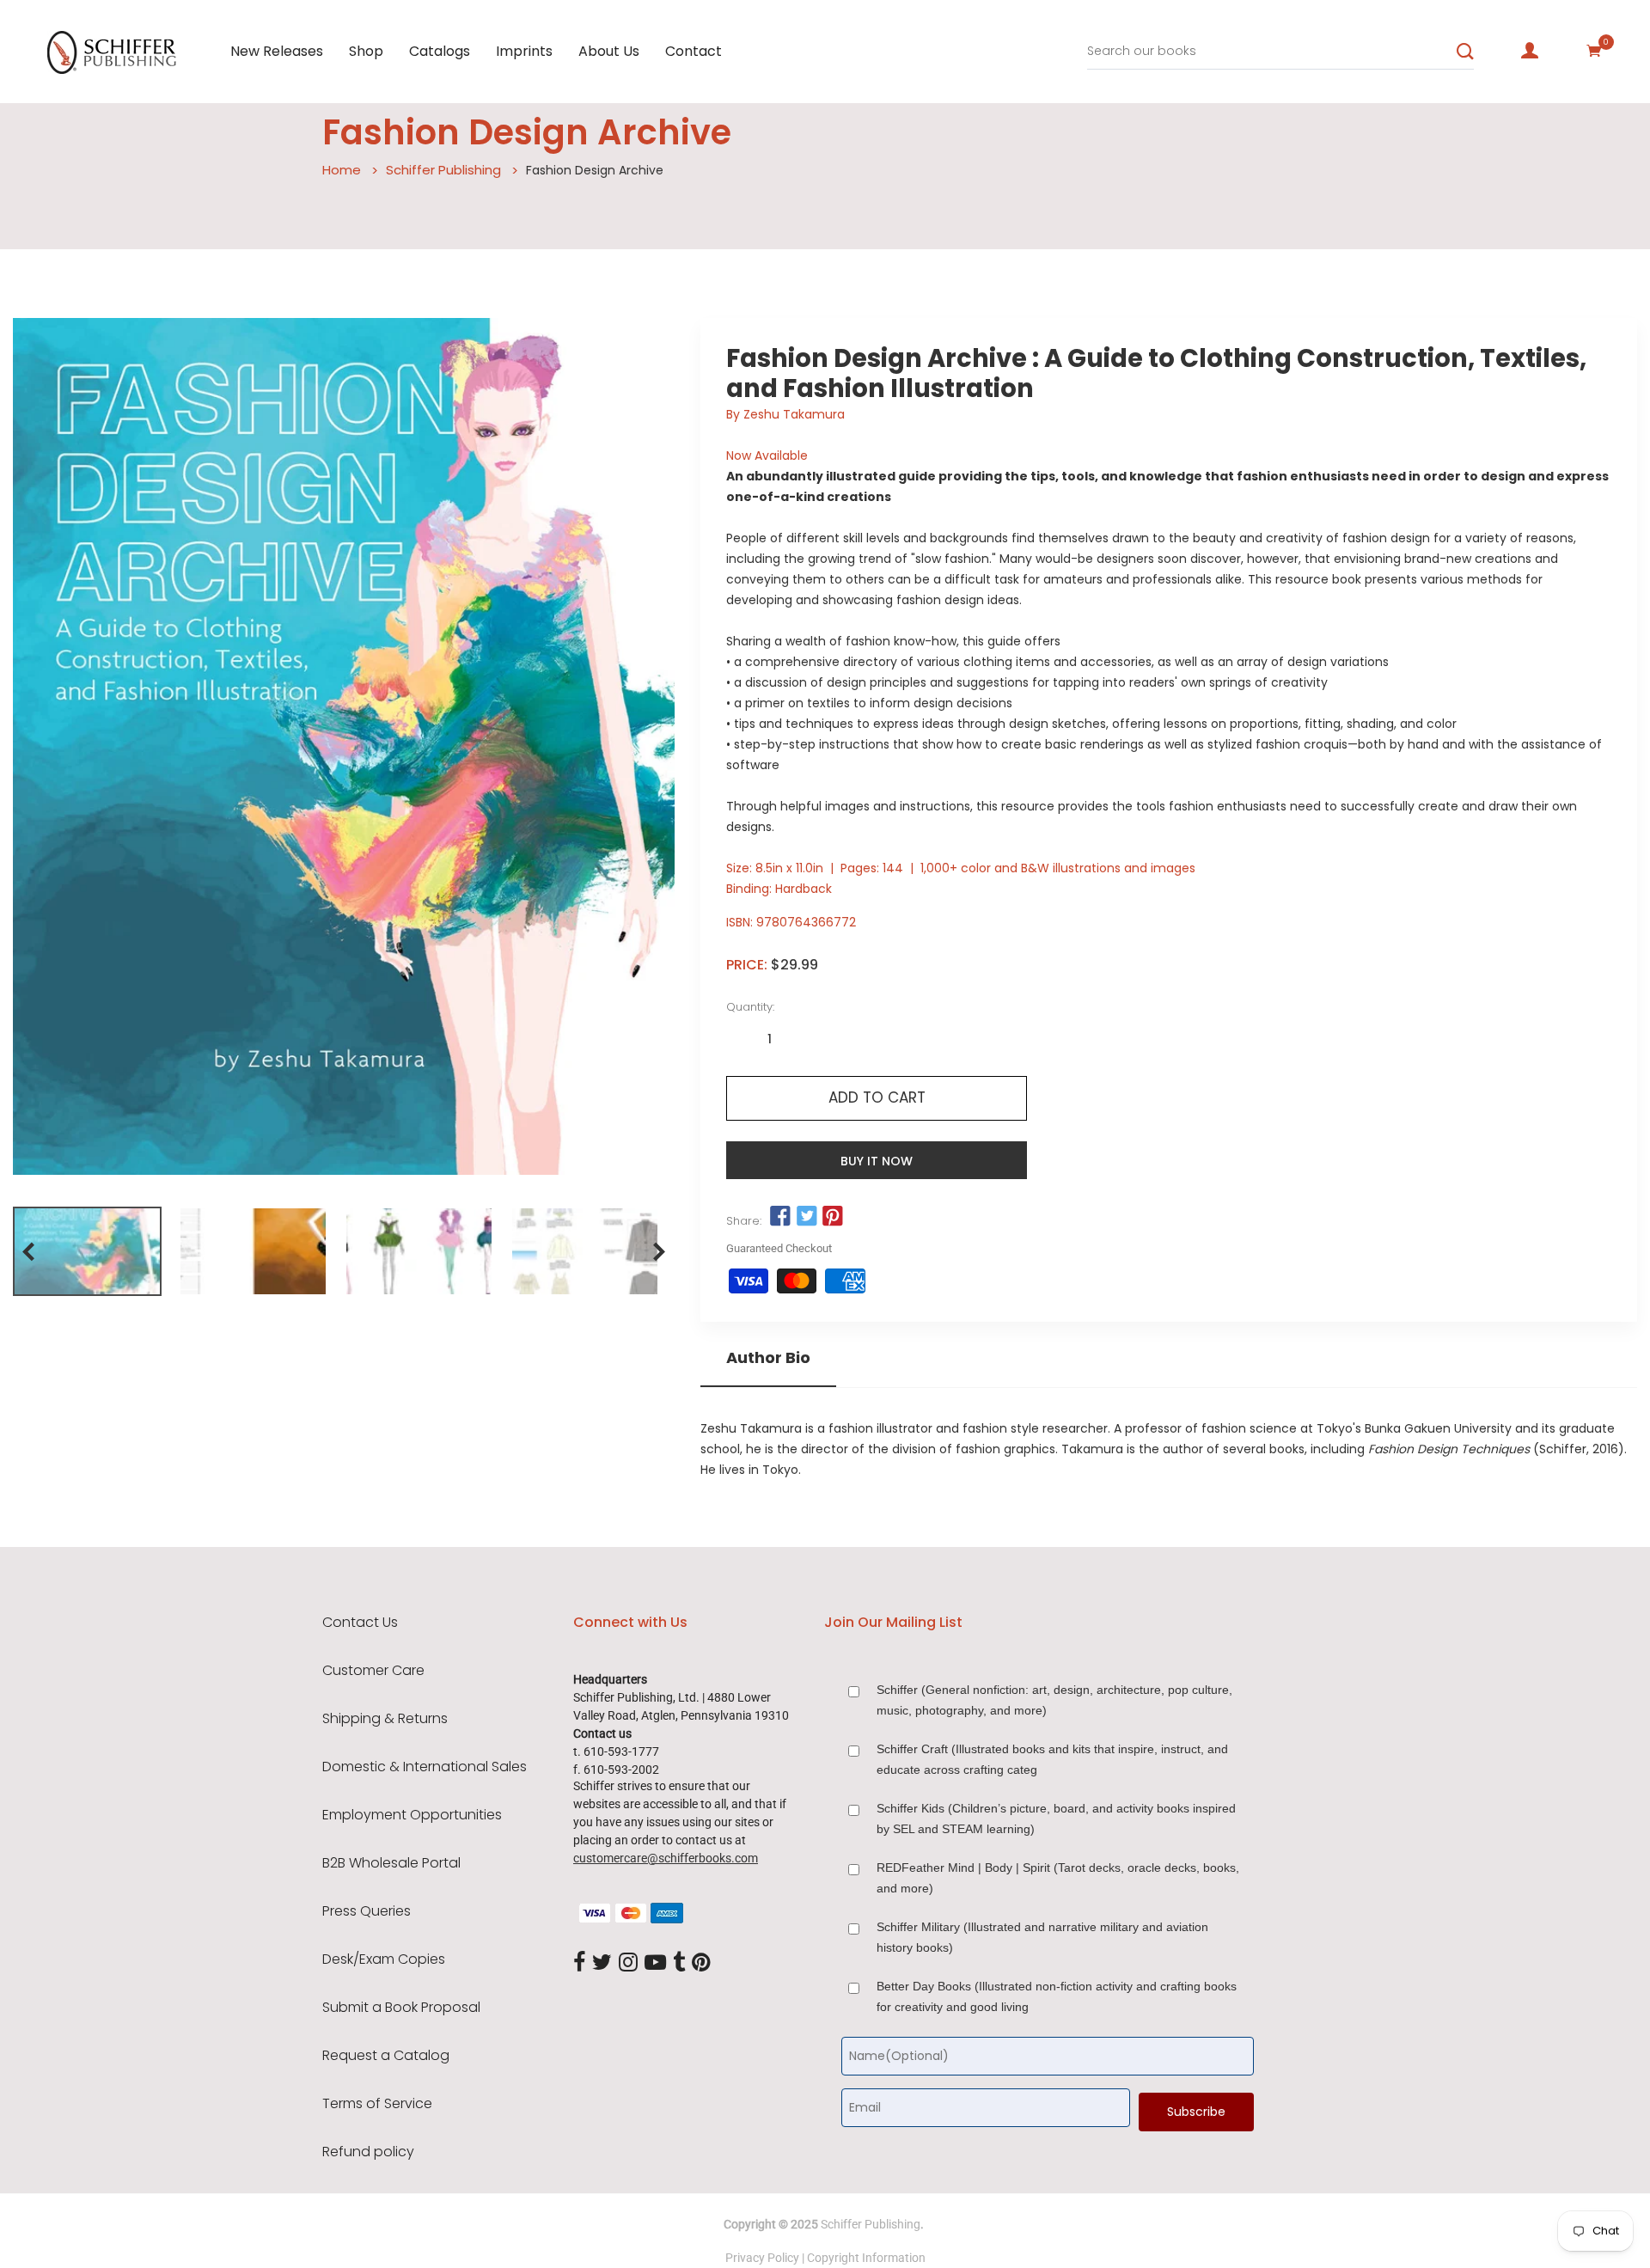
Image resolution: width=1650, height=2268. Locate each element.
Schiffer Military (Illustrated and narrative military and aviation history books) (1042, 1937)
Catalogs (440, 51)
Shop (366, 51)
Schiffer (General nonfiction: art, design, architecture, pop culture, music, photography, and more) (1054, 1700)
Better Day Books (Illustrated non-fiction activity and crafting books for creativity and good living (1057, 1996)
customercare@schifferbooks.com (666, 1858)
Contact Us (360, 1623)
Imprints (524, 51)
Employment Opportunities (412, 1815)
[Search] (1465, 52)
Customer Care (373, 1671)
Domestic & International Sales (425, 1767)
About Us (609, 51)
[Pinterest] (701, 1963)
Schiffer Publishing (443, 170)
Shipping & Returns (385, 1719)
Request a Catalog (386, 2056)
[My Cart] (1594, 51)
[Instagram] (628, 1963)
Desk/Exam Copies (384, 1959)
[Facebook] (579, 1963)
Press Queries (367, 1911)
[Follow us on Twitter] (806, 1217)
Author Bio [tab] (768, 1358)
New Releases (277, 51)
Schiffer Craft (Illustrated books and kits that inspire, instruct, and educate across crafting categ (1052, 1759)
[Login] (1530, 51)
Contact (694, 51)
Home (342, 170)
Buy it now (877, 1161)
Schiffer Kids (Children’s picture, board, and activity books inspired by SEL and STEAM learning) (1056, 1819)
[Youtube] (655, 1963)
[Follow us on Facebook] (780, 1217)
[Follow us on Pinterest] (833, 1217)
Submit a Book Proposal (401, 2008)
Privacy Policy (762, 2258)
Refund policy (368, 2152)
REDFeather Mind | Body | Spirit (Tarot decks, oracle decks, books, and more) (1058, 1878)
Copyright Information (866, 2258)
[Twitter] (602, 1963)
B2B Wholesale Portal (391, 1863)
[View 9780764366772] (87, 1251)
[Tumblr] (679, 1963)
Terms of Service (377, 2104)
